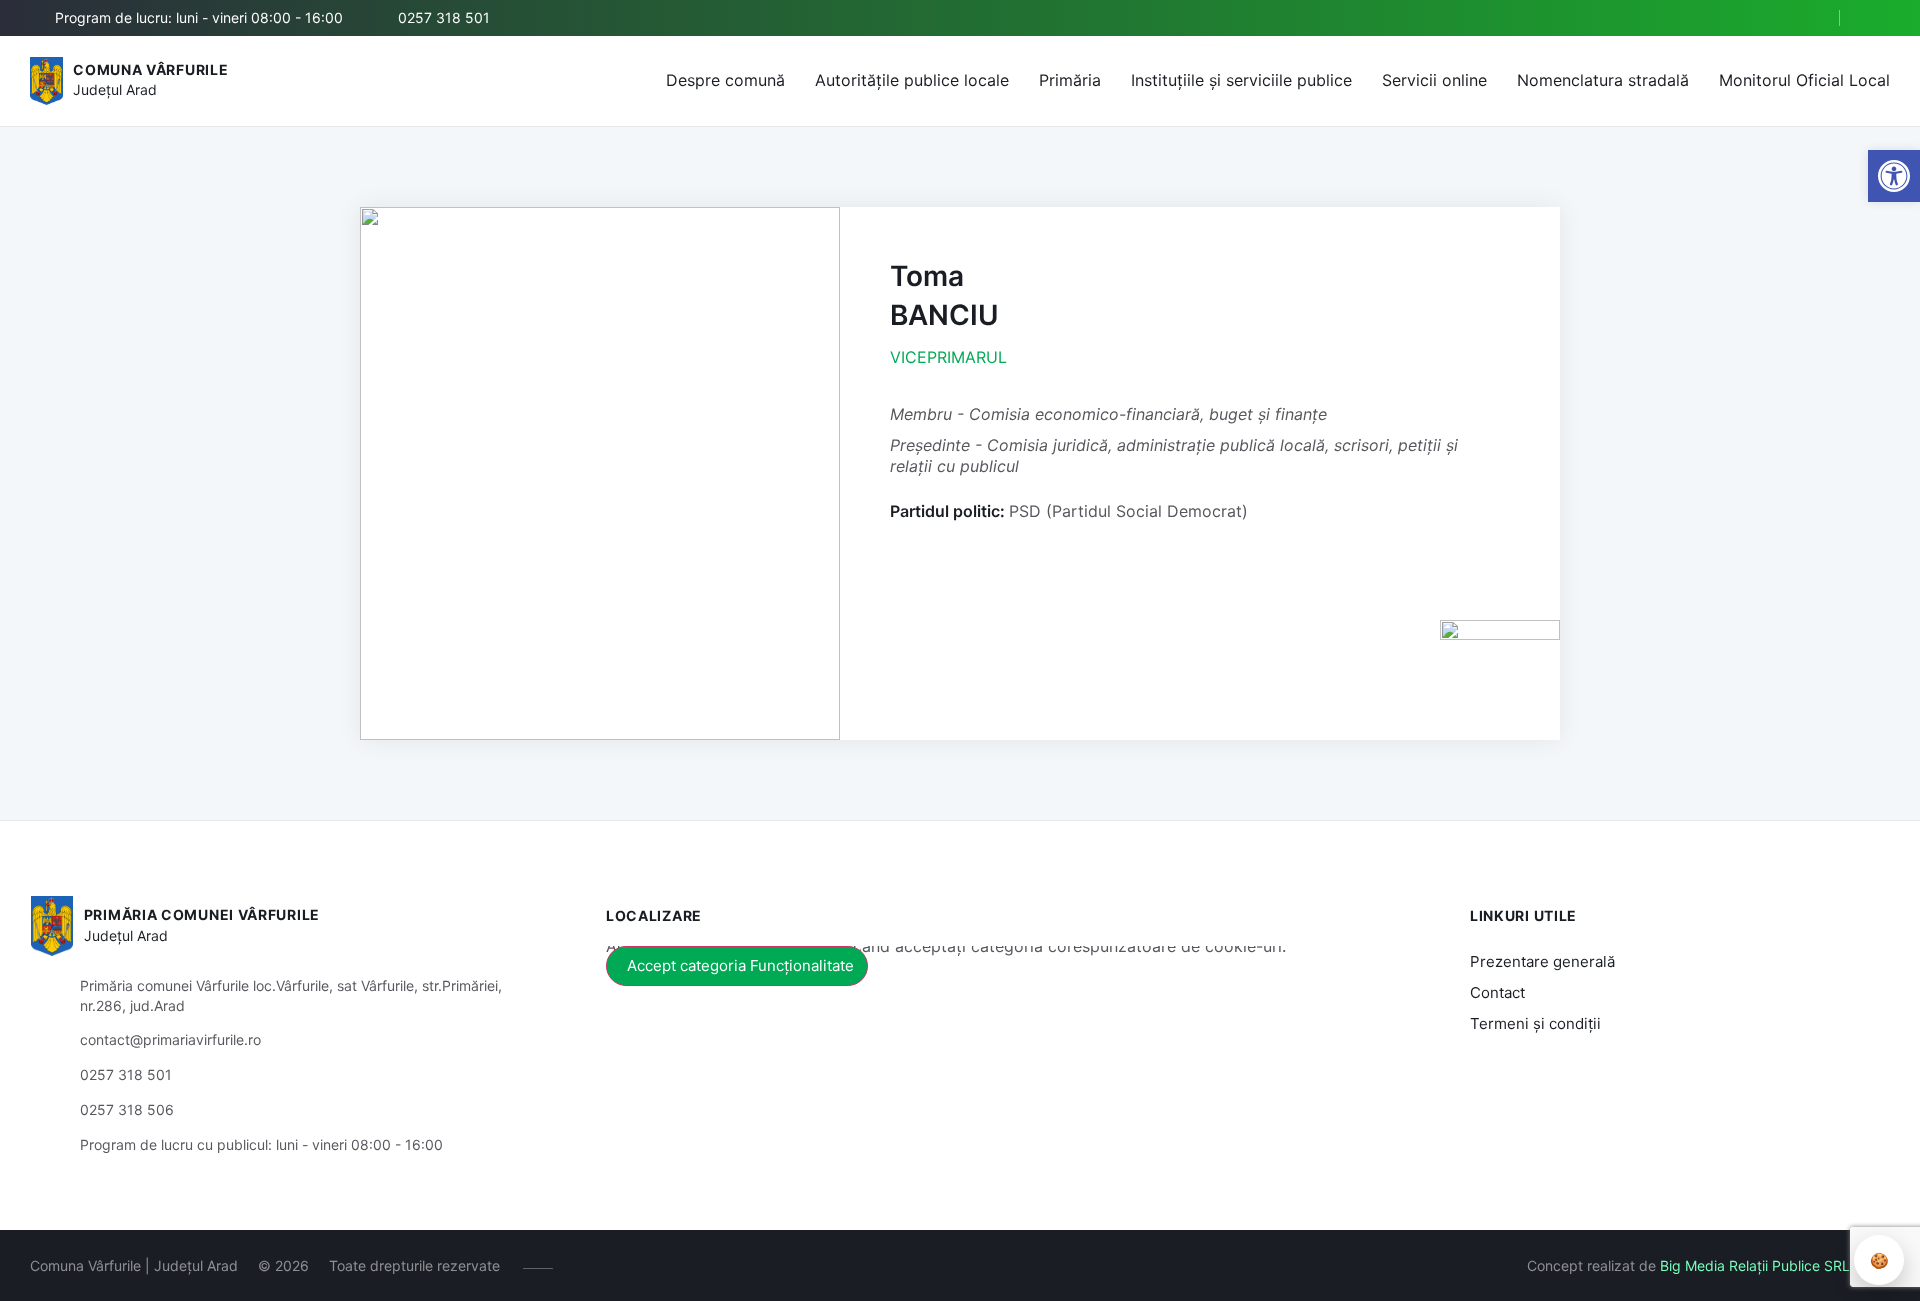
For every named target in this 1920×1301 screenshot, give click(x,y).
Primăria (1070, 80)
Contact (1497, 992)
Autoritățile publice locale (912, 80)
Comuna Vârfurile (150, 69)
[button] (1807, 19)
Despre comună (725, 80)
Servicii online (1434, 80)
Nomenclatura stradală (1603, 80)
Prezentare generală (1542, 961)
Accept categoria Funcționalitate (740, 965)
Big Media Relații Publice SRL (1755, 1265)
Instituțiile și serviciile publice (1241, 80)
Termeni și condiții (1535, 1023)
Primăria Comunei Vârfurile (202, 914)
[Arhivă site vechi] (1877, 18)
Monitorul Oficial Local (1804, 80)
